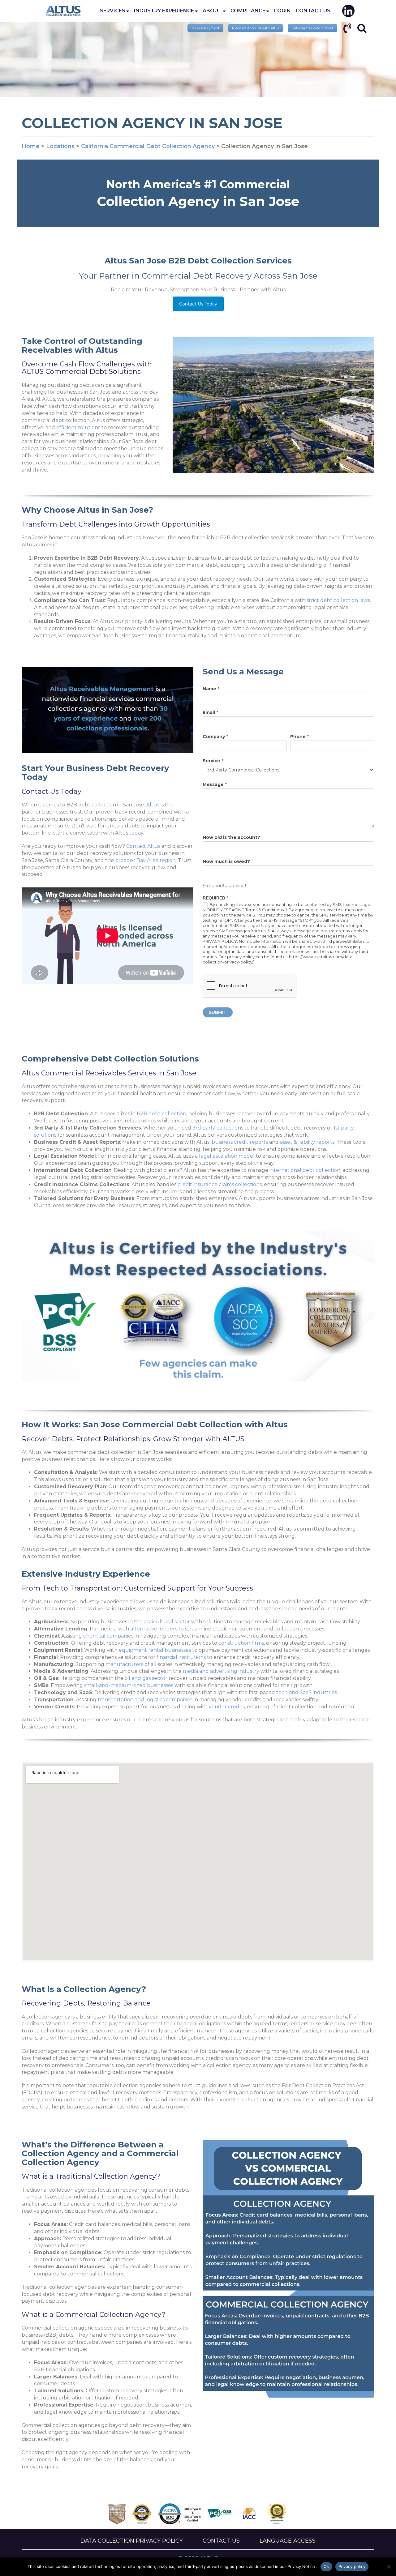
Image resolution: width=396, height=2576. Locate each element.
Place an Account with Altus (256, 28)
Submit (218, 1012)
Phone (299, 737)
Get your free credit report (312, 28)
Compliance (248, 11)
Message (215, 784)
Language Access (288, 2541)
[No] (388, 2567)
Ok (326, 2566)
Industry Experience (164, 11)
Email (210, 712)
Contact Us (313, 11)
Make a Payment (205, 28)
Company (215, 737)
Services (113, 11)
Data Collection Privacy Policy (132, 2541)
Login (282, 11)
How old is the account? (231, 837)
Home (63, 11)
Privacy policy (352, 2566)
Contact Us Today (198, 304)
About (212, 11)
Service (213, 761)
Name (211, 689)
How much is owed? (226, 861)
